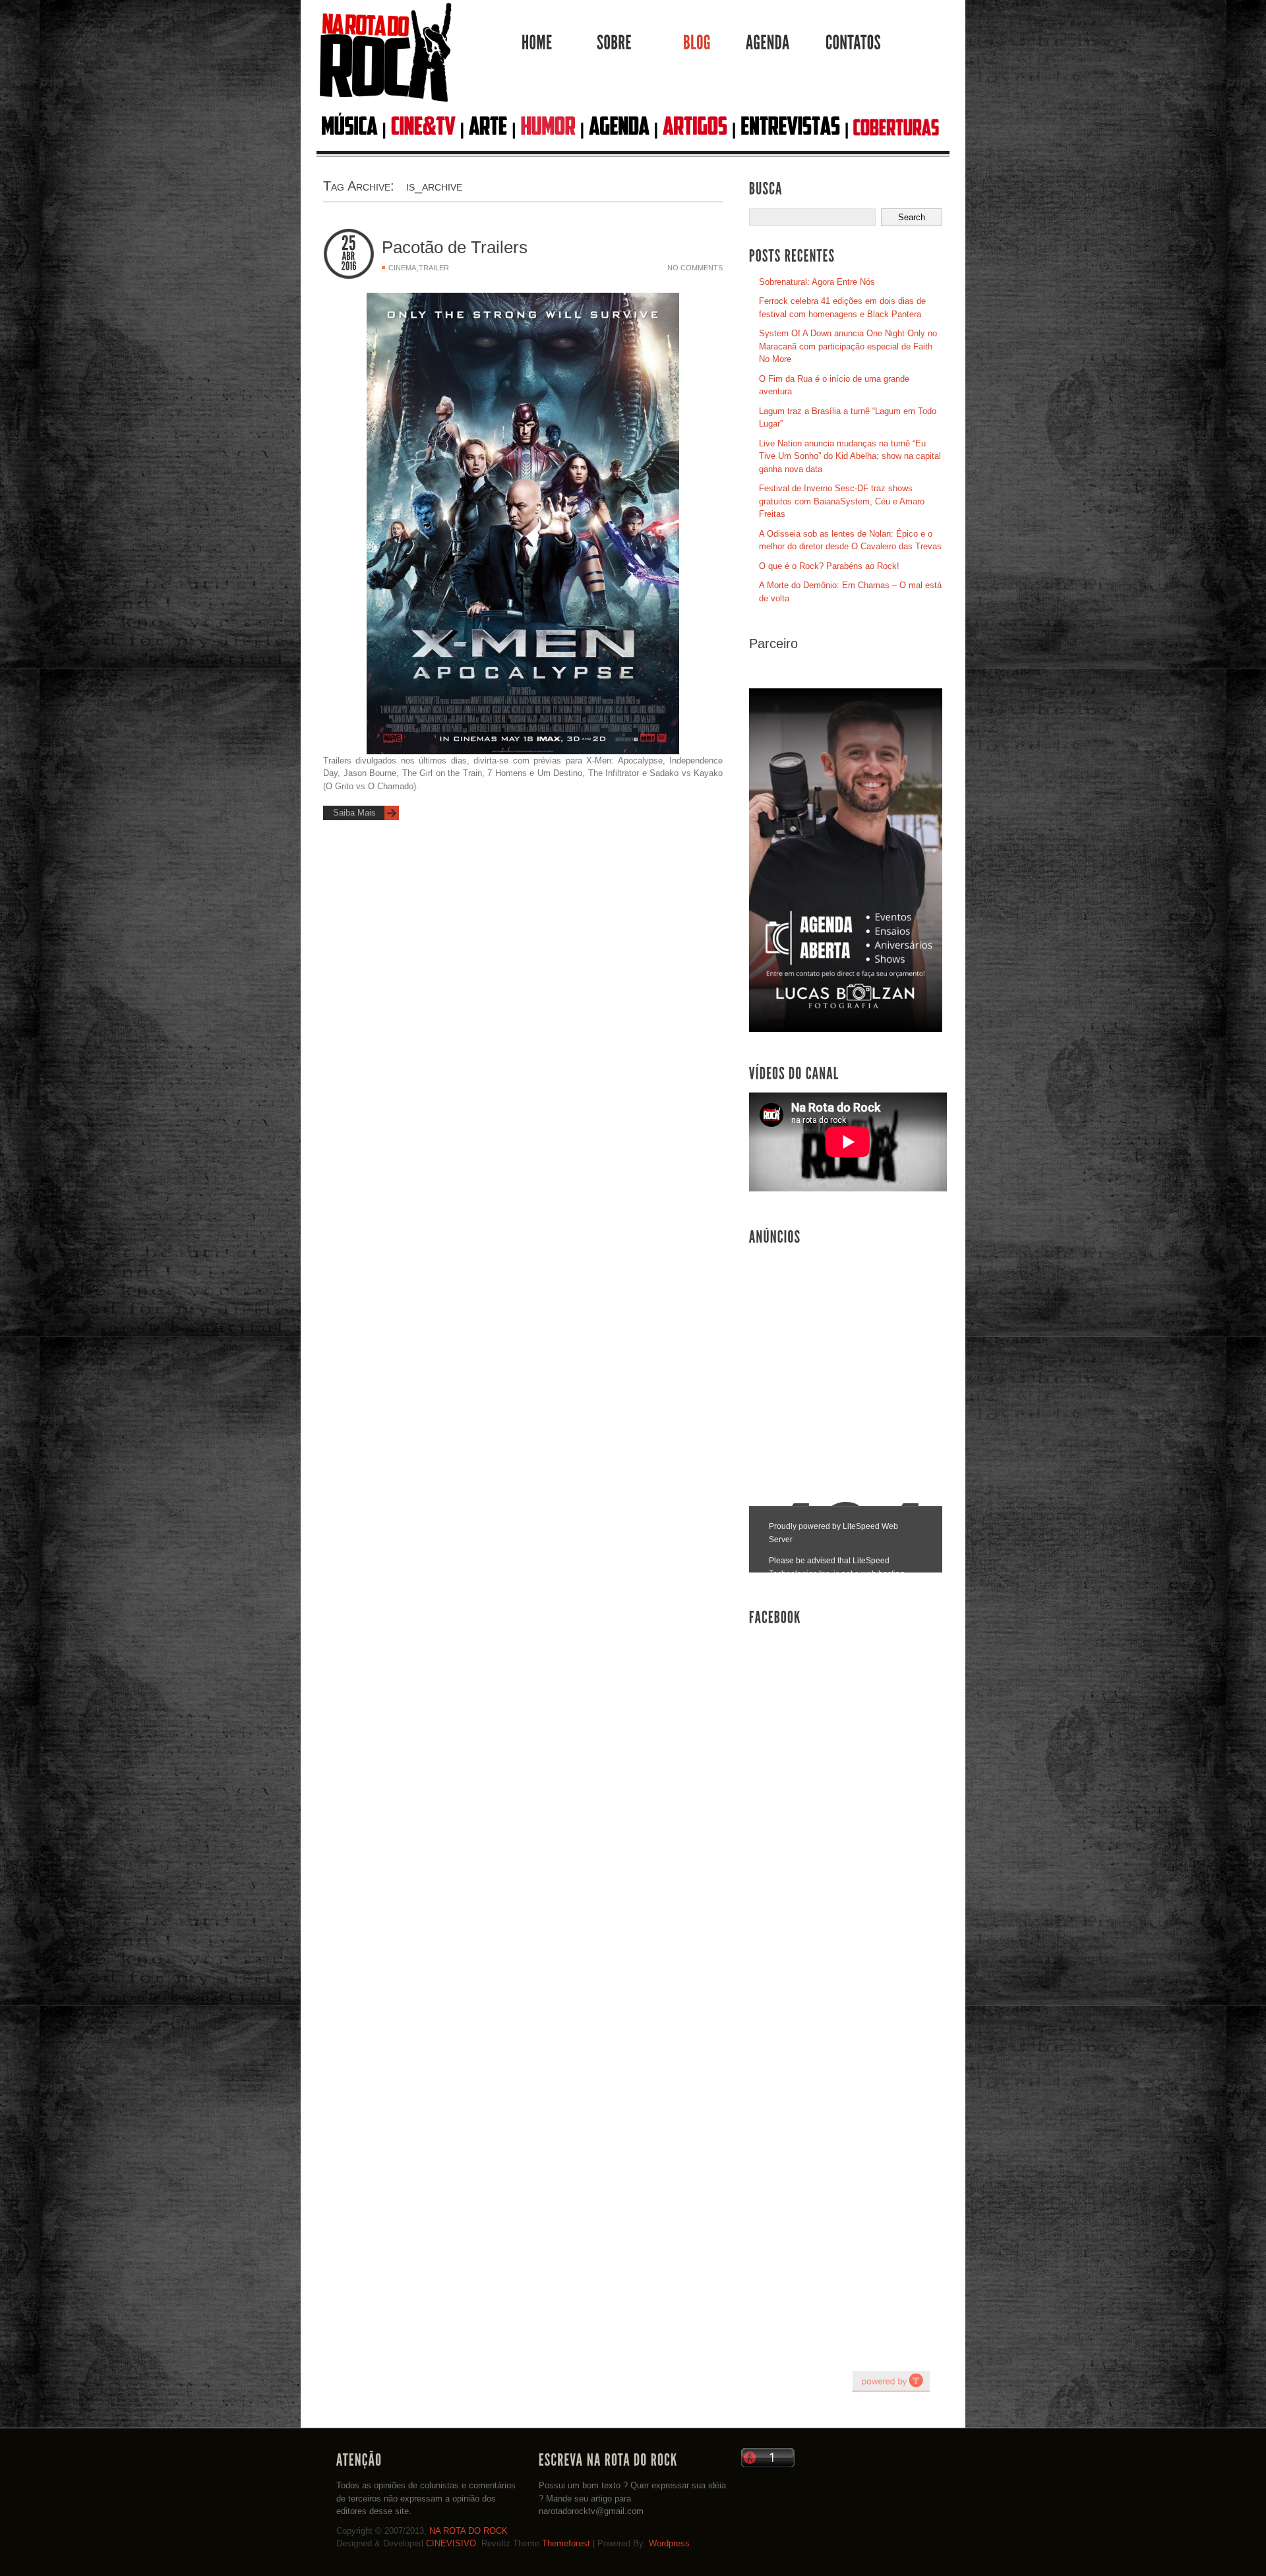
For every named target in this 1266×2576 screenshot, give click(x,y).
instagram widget (891, 2381)
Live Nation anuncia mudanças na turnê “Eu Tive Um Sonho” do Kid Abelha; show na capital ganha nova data (850, 456)
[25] (349, 244)
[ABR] (349, 256)
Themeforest (566, 2543)
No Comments (695, 268)
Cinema (402, 268)
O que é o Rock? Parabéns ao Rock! (829, 566)
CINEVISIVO (451, 2543)
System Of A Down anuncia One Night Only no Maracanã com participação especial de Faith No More (848, 346)
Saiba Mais (354, 813)
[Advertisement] (848, 1352)
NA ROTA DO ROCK (468, 2531)
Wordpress (669, 2543)
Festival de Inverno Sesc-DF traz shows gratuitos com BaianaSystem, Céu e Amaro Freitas (842, 501)
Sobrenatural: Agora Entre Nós (817, 282)
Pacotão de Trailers (455, 247)
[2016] (349, 266)
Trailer (434, 268)
